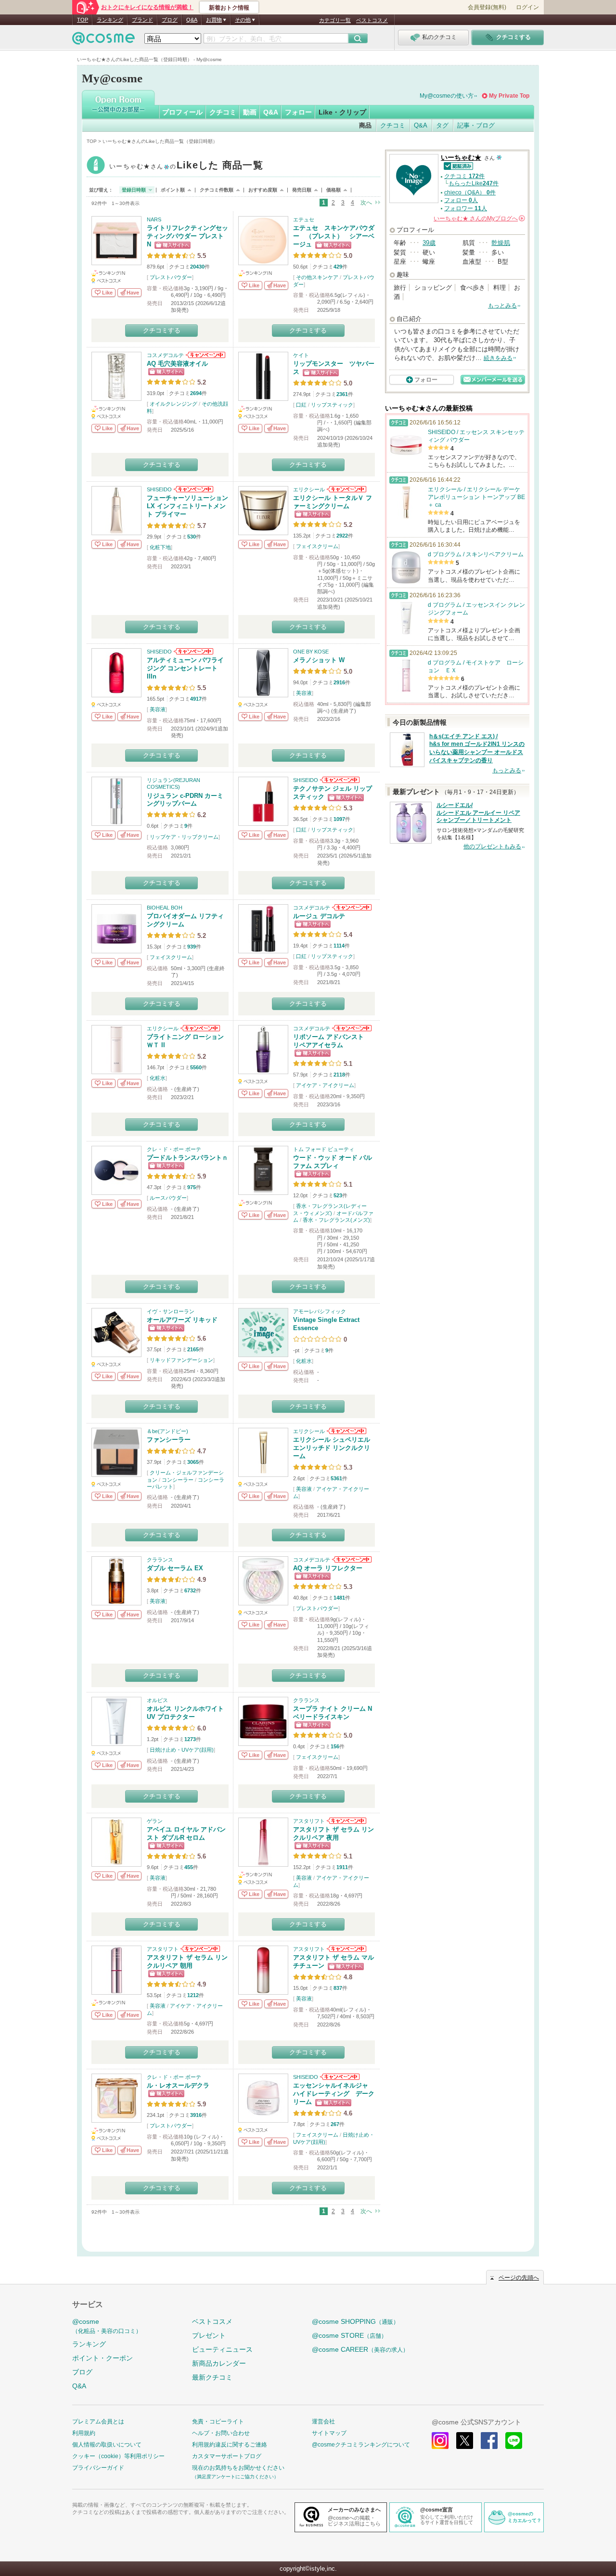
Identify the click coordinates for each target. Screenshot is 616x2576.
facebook (489, 2441)
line (514, 2441)
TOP (83, 20)
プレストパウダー (171, 277)
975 (192, 1187)
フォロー (298, 112)
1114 (339, 946)
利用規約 (84, 2433)
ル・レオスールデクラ (178, 2085)
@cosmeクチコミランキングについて (361, 2445)
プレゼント (209, 2335)
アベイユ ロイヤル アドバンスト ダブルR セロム (186, 1833)
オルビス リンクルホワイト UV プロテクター (185, 1713)
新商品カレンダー (219, 2363)
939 (192, 947)
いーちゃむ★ (186, 166)
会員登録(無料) (487, 7)
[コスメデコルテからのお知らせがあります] (205, 355)
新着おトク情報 (229, 8)
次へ (366, 203)
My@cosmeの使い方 (447, 96)
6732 (190, 1590)
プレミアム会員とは (98, 2422)
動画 (250, 112)
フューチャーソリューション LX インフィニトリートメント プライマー (187, 506)
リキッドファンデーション (181, 1360)
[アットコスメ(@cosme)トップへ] (103, 41)
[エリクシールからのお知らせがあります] (346, 489)
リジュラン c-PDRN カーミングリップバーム (185, 800)
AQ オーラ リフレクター (328, 1568)
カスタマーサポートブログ (227, 2456)
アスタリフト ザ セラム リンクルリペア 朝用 (187, 1961)
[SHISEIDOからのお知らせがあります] (193, 489)
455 (189, 1867)
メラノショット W (319, 660)
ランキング (110, 20)
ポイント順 (173, 190)
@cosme (107, 2326)
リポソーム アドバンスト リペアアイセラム (332, 1041)
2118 (339, 1075)
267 (335, 2124)
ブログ (170, 20)
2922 (342, 536)
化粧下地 (160, 547)
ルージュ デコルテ (319, 916)
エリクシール (309, 489)
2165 (193, 1349)
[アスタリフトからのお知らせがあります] (346, 1821)
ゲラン (155, 1821)
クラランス (160, 1560)
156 (335, 1746)
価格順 (334, 190)
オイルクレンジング (173, 404)
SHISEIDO (159, 489)
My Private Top (509, 96)
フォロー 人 (461, 200)
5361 (336, 1478)
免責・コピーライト (218, 2422)
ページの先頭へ (519, 2278)
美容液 (158, 709)
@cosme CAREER (360, 2349)
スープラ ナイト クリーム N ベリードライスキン (333, 1713)
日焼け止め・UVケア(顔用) (182, 1750)
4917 (196, 699)
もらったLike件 (474, 183)
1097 (339, 819)
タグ (442, 125)
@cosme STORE (349, 2335)
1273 (190, 1739)
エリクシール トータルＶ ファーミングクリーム (333, 502)
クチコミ (223, 112)
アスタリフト (309, 1821)
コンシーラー (178, 1480)
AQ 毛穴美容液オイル (177, 364)
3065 (193, 1462)
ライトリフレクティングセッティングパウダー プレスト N (187, 236)
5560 (196, 1067)
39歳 (429, 243)
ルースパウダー (168, 1198)
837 (338, 1988)
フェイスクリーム (317, 546)
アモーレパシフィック (320, 1311)
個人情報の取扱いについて (107, 2445)
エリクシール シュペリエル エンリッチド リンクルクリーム (332, 1448)
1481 (339, 1598)
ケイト (301, 355)
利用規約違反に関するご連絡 (230, 2445)
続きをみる (498, 358)
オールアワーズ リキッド (182, 1320)
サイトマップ (329, 2433)
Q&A (192, 20)
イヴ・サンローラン (171, 1311)
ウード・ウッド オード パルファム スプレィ (333, 1162)
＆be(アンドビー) (167, 1431)
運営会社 (323, 2422)
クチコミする (162, 330)
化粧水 (158, 1078)
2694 (196, 393)
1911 (342, 1867)
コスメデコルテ (165, 355)
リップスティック (332, 405)
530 (192, 537)
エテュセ (304, 219)
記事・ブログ (476, 125)
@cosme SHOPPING (355, 2321)
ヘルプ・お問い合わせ (221, 2433)
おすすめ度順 (263, 190)
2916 (339, 682)
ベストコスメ (372, 20)
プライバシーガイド (98, 2468)
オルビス (157, 1700)
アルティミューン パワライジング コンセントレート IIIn (185, 668)
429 (338, 267)
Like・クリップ (342, 112)
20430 (197, 267)
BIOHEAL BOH (165, 908)
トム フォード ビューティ (324, 1149)
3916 (196, 2115)
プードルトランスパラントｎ (187, 1158)
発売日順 (302, 190)
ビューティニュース (222, 2349)
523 (338, 1195)
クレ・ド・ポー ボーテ (174, 1149)
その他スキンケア (317, 277)
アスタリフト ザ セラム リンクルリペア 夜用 (334, 1833)
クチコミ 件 (464, 176)
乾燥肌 (501, 243)
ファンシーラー (169, 1440)
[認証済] (457, 165)
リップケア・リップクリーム (184, 837)
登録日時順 (134, 190)
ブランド (142, 20)
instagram (440, 2441)
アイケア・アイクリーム (325, 1085)
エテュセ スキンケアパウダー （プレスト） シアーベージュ (334, 236)
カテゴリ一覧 (335, 20)
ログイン (527, 7)
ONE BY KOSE (311, 652)
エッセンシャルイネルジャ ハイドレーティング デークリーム (334, 2094)
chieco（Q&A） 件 (470, 192)
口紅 (301, 405)
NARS (154, 219)
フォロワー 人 (466, 208)
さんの (479, 218)
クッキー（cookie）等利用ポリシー (118, 2456)
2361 (342, 394)
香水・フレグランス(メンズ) (336, 1220)
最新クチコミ (212, 2377)
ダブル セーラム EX (175, 1568)
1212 (193, 1995)
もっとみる (502, 306)
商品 (365, 125)
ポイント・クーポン (103, 2358)
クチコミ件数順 (217, 190)
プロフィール (182, 112)
